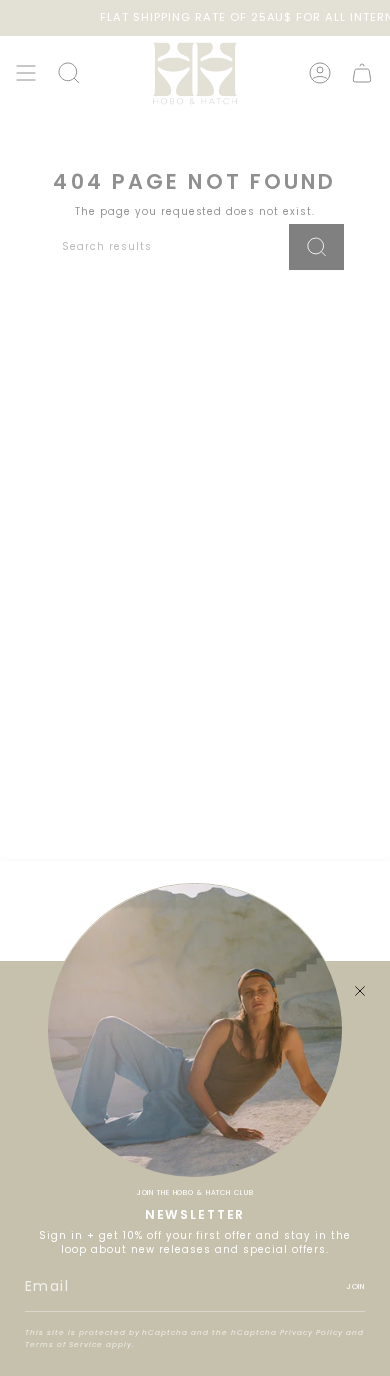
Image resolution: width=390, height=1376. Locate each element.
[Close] (360, 991)
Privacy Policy (311, 1332)
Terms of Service (64, 1344)
